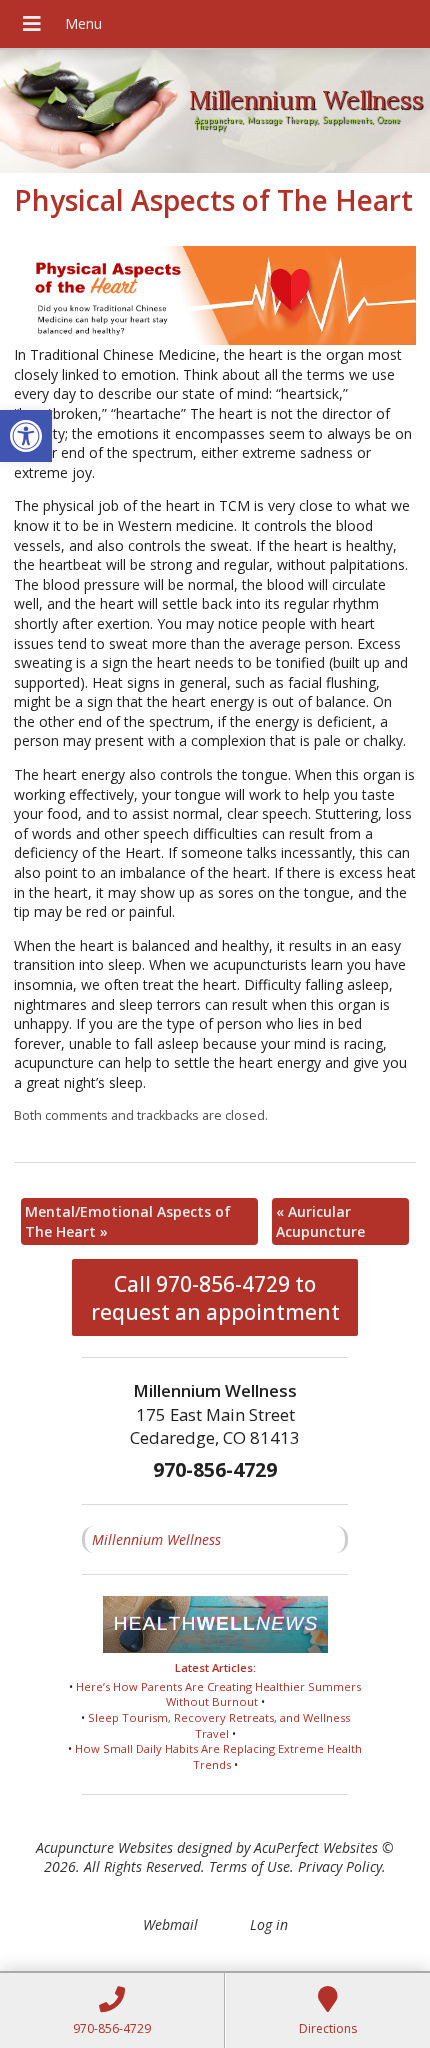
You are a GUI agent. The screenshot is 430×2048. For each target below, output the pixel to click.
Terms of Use (249, 1866)
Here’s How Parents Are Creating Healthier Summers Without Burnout (218, 1694)
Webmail (170, 1924)
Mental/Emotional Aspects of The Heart (128, 1221)
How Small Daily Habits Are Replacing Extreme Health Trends (218, 1756)
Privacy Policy (340, 1866)
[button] (26, 436)
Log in (269, 1924)
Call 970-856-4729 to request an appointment (215, 1298)
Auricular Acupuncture (320, 1221)
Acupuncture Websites (104, 1847)
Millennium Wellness (156, 1539)
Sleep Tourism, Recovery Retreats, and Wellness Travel (219, 1725)
